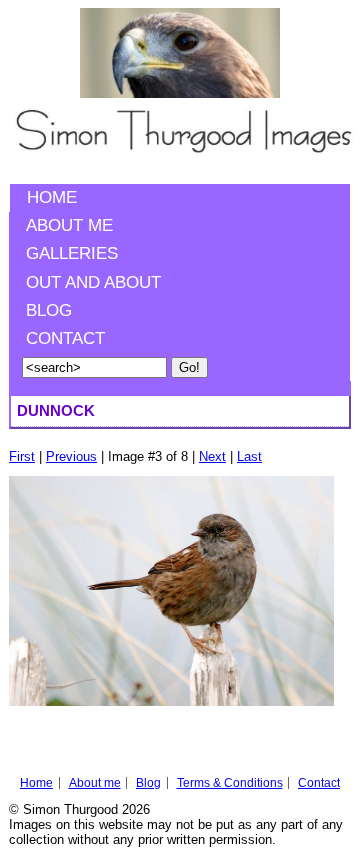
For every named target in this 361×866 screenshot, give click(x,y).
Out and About (93, 282)
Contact (65, 338)
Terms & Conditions (230, 783)
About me (69, 225)
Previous (71, 456)
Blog (49, 310)
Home (52, 197)
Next (212, 456)
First (22, 456)
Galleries (72, 253)
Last (249, 456)
